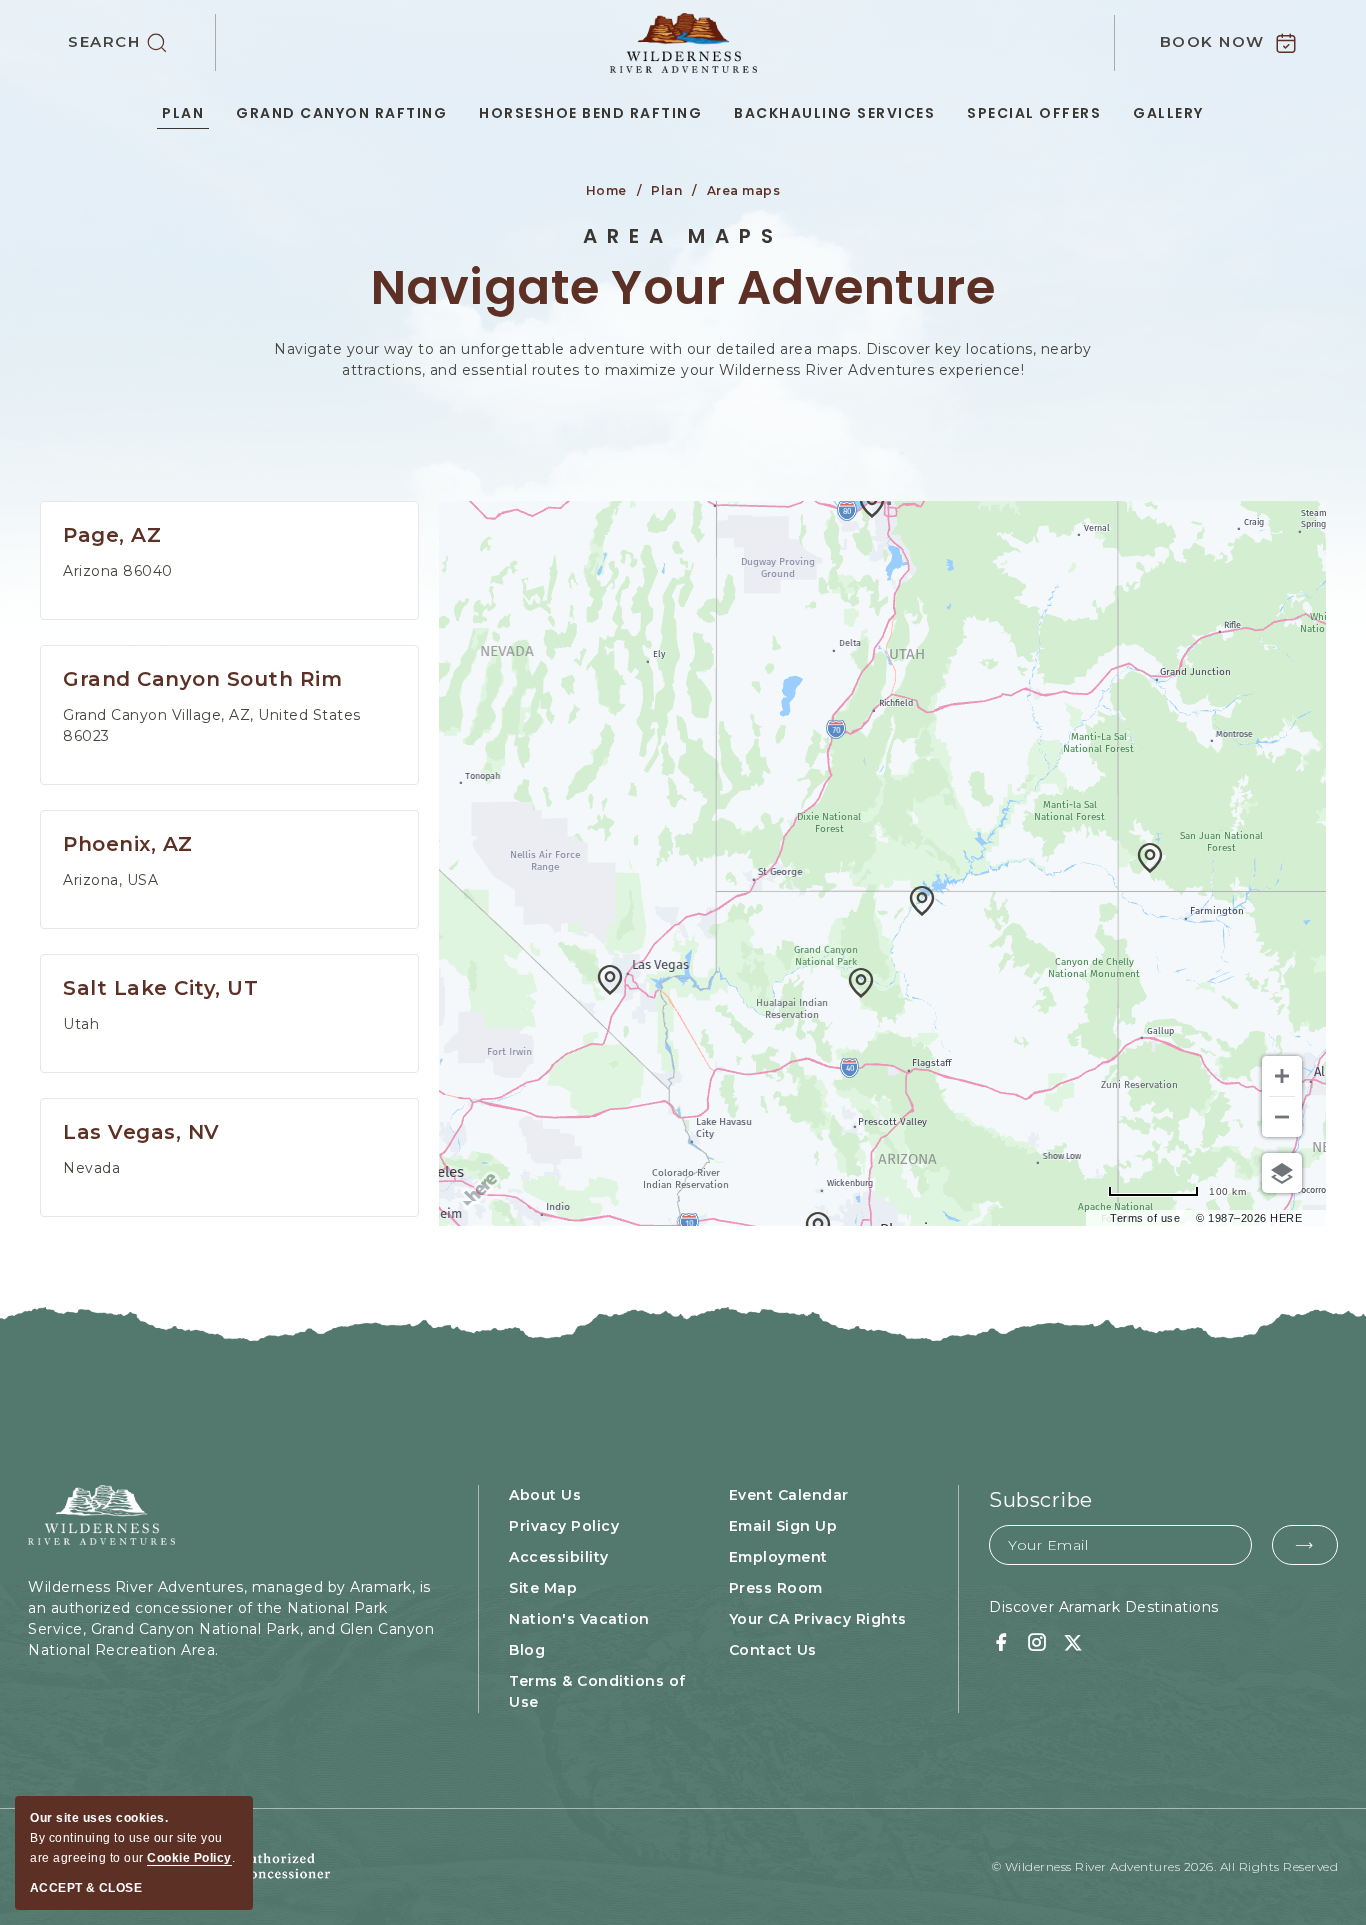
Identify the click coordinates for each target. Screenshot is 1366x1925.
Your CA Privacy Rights (818, 1619)
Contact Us (773, 1650)
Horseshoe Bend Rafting (590, 113)
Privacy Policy (564, 1526)
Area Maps (683, 236)
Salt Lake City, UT (160, 988)
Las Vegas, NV (141, 1132)
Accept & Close (86, 1888)
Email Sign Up (783, 1526)
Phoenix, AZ (128, 844)
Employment (778, 1557)
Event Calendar (789, 1495)
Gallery (1168, 113)
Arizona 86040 (118, 571)
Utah (81, 1024)
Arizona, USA (110, 880)
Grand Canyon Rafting (341, 113)
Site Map (543, 1588)
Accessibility (559, 1557)
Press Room (776, 1588)
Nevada (91, 1168)
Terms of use (1145, 1218)
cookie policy (189, 1858)
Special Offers (1034, 113)
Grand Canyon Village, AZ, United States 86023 (212, 725)
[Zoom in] (1282, 1076)
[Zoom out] (1282, 1117)
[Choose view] (1282, 1173)
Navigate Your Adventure (683, 288)
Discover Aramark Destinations (1104, 1607)
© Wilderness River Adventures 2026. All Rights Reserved (1165, 1866)
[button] (142, 43)
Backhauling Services (834, 113)
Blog (527, 1650)
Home (606, 190)
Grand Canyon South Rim (202, 679)
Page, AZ (112, 535)
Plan (183, 113)
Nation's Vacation (579, 1619)
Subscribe (1041, 1500)
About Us (545, 1495)
